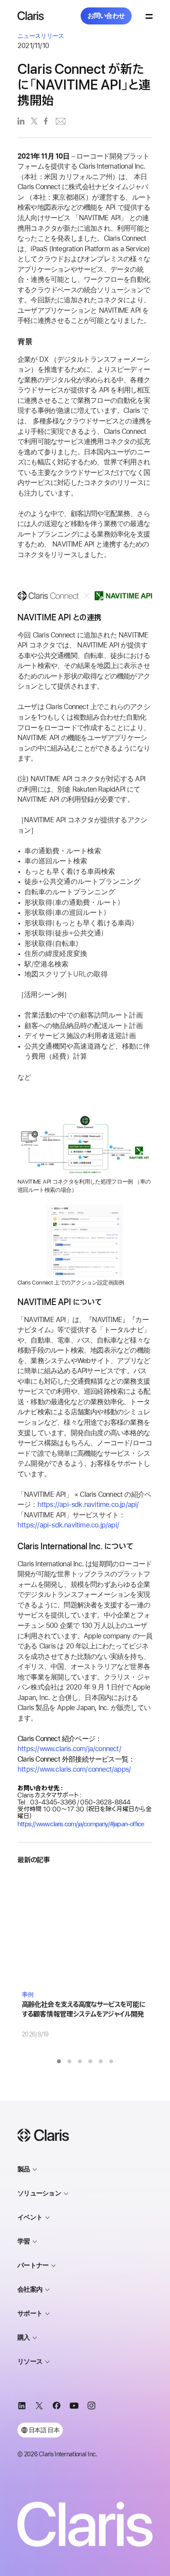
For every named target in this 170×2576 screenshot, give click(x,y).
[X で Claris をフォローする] (39, 2407)
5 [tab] (101, 2061)
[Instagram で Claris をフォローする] (92, 2407)
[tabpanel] (85, 1957)
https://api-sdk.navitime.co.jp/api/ (88, 1504)
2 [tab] (69, 2061)
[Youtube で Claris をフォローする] (74, 2407)
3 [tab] (80, 2061)
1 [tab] (59, 2061)
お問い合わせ (106, 16)
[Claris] (31, 16)
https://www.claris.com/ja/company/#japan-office (81, 1824)
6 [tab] (111, 2061)
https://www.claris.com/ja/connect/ (69, 1749)
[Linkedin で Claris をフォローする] (22, 2407)
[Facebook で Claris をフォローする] (57, 2407)
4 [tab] (90, 2061)
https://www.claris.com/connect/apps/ (74, 1769)
